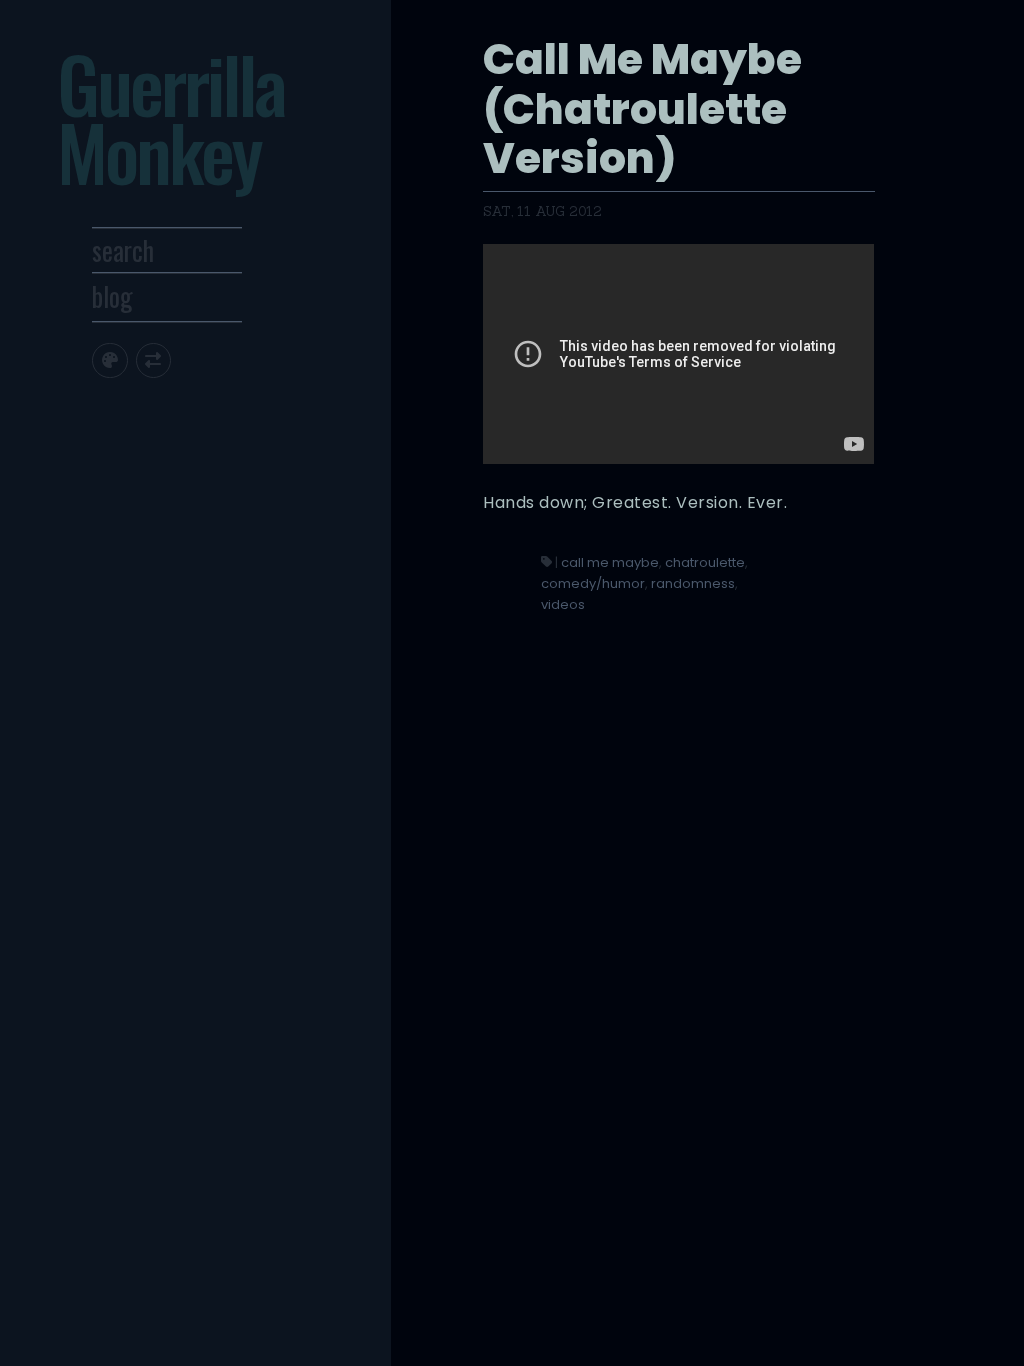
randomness (693, 583)
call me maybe (610, 562)
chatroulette (705, 562)
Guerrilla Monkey (170, 117)
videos (563, 604)
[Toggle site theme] (109, 360)
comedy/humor (593, 583)
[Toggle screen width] (153, 360)
